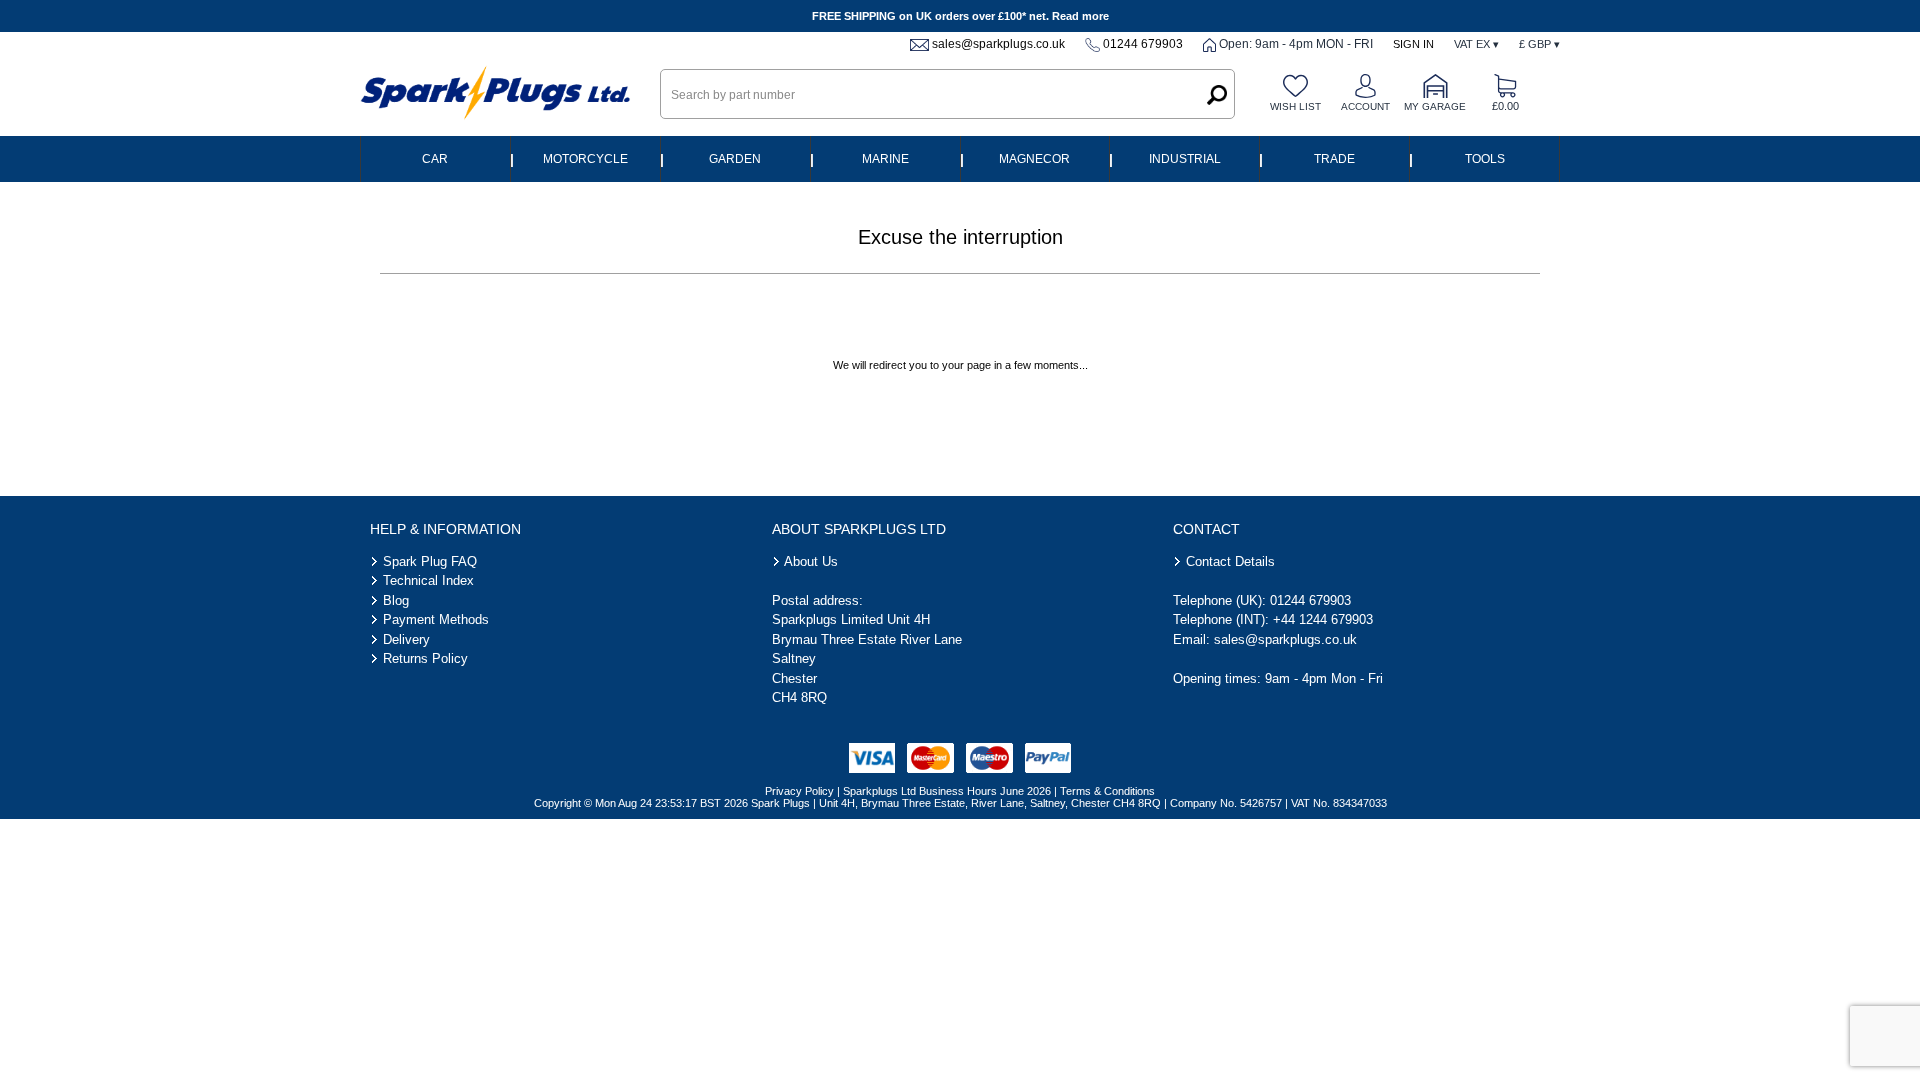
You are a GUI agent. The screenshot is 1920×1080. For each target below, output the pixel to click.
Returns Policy (425, 658)
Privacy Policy (799, 791)
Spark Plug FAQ (430, 561)
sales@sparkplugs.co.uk (998, 44)
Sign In (1413, 44)
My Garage (1435, 106)
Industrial (1185, 159)
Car (435, 159)
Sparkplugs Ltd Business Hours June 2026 (947, 791)
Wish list (1295, 106)
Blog (396, 600)
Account (1365, 106)
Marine (885, 159)
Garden (735, 159)
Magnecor (1034, 159)
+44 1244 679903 (1323, 619)
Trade (1334, 159)
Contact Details (1230, 561)
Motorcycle (585, 159)
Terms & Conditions (1107, 791)
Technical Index (428, 580)
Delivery (406, 639)
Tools (1485, 159)
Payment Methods (436, 619)
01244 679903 (1143, 44)
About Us (811, 561)
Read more (1080, 16)
